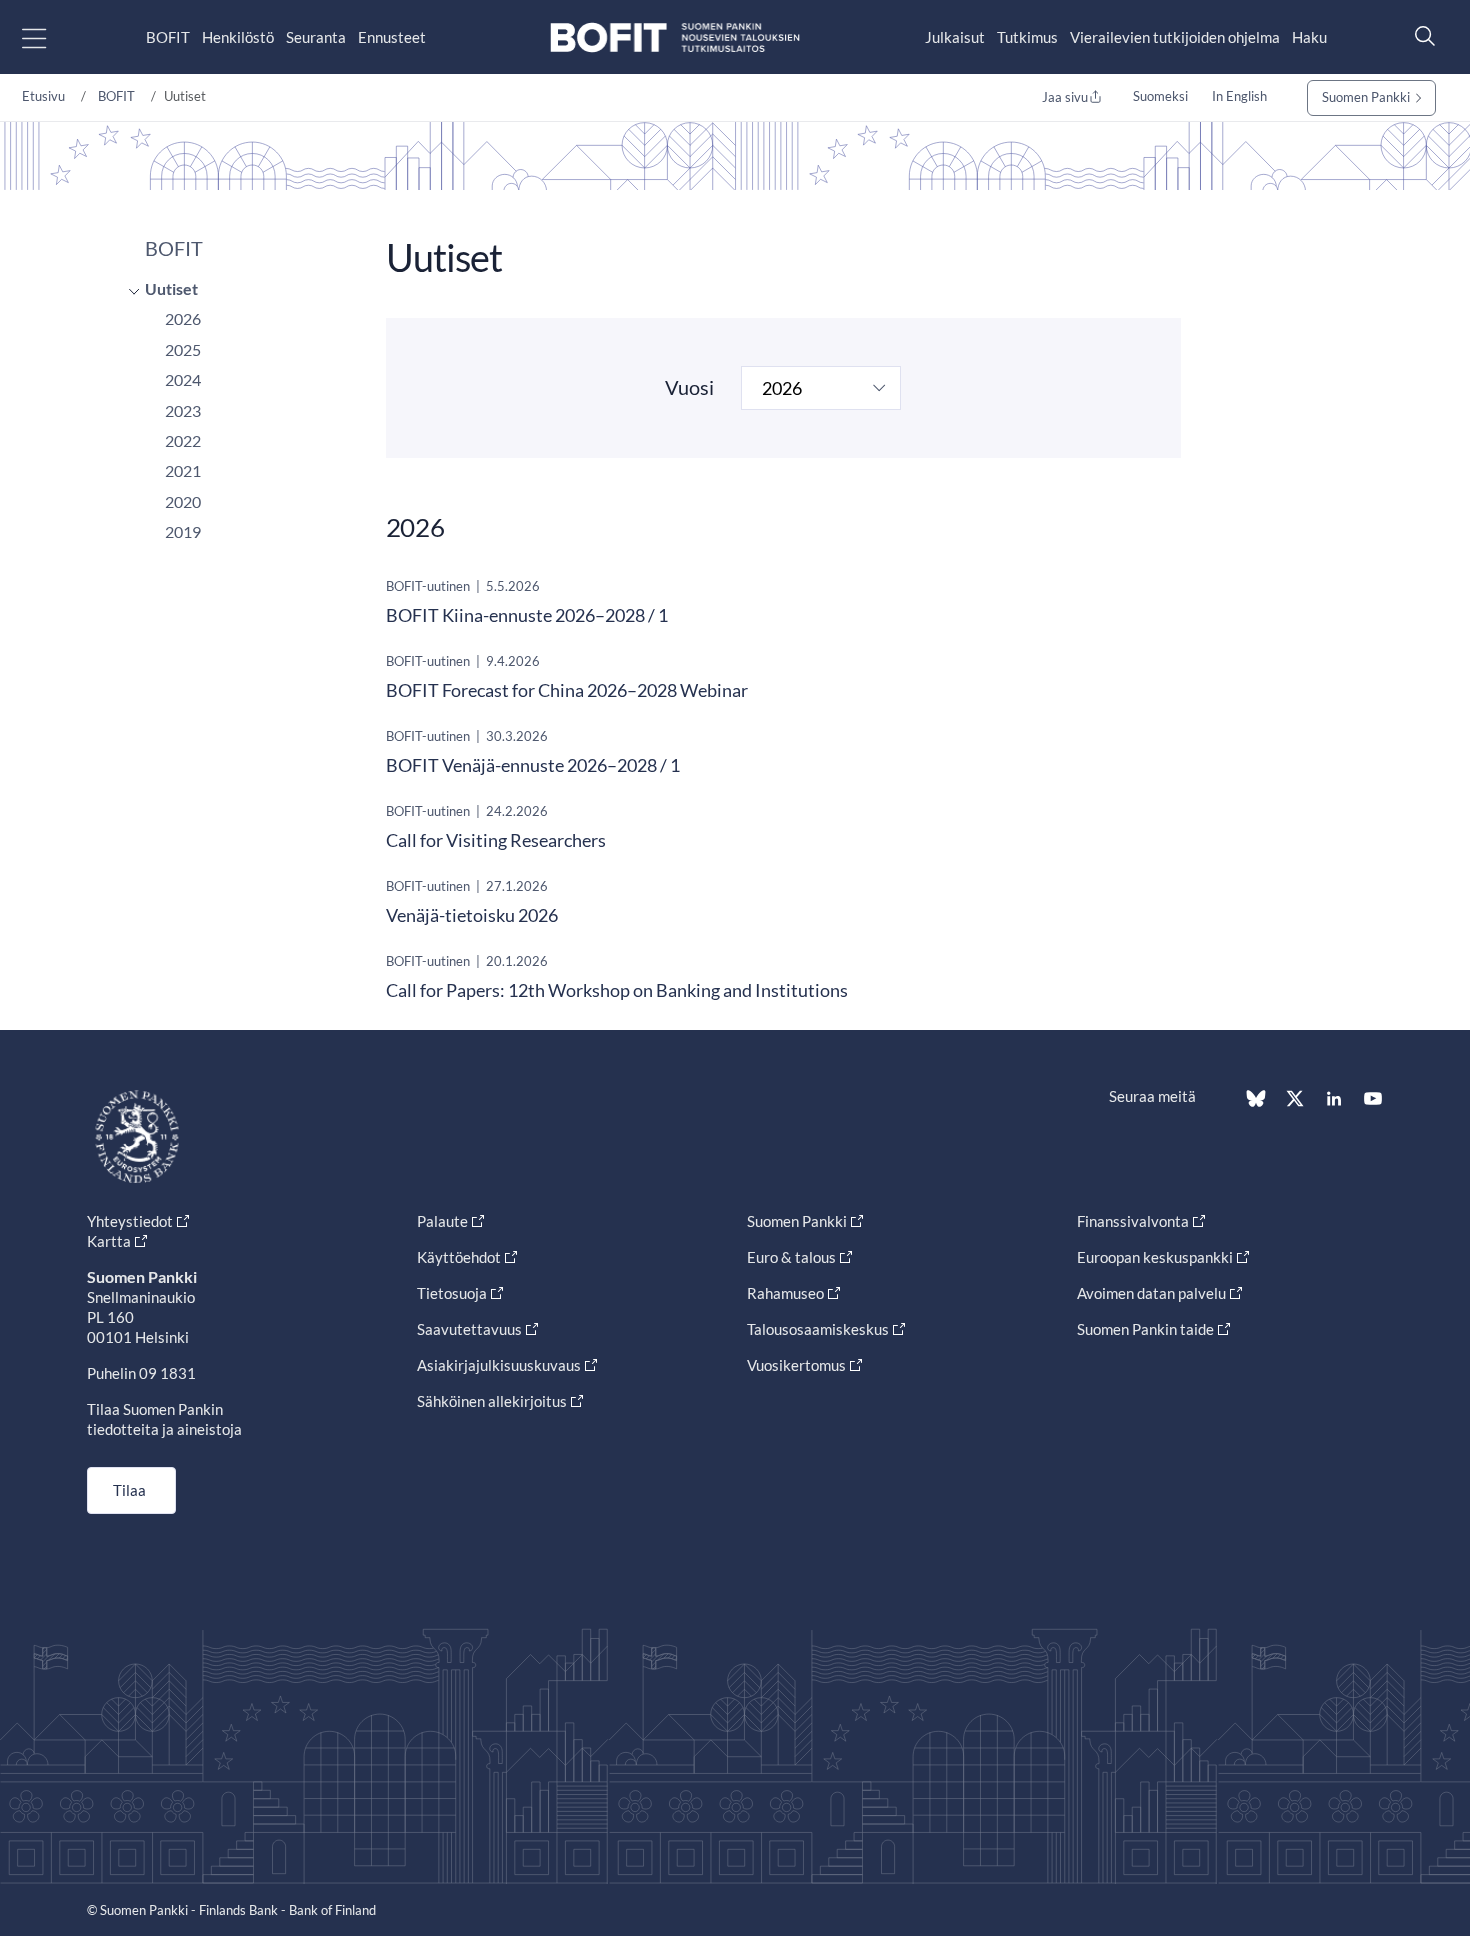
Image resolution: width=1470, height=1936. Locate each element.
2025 (183, 349)
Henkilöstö (238, 37)
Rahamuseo (785, 1293)
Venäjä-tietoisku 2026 (472, 915)
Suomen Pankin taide (1145, 1329)
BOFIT (168, 37)
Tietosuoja (452, 1293)
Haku (1309, 37)
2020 (183, 501)
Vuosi (689, 387)
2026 (183, 318)
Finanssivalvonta (1133, 1221)
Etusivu (43, 96)
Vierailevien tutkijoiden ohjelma (1175, 37)
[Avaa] (129, 291)
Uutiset (171, 288)
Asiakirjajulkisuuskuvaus (499, 1365)
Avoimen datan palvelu (1151, 1293)
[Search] (1420, 35)
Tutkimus (1027, 37)
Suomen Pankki (1366, 97)
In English (1239, 96)
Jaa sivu (1065, 97)
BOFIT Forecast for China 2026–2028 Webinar (567, 690)
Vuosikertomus (796, 1365)
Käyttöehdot (459, 1257)
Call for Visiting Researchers (496, 840)
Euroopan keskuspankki (1155, 1257)
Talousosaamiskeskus (818, 1329)
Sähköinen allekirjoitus (492, 1401)
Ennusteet (392, 37)
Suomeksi (1160, 96)
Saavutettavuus (469, 1329)
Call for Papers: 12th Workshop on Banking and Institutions (617, 990)
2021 (183, 470)
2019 (183, 531)
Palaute (442, 1221)
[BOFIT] (675, 37)
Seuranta (316, 37)
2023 (183, 410)
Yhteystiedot (130, 1221)
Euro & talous (791, 1257)
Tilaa (129, 1490)
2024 (183, 379)
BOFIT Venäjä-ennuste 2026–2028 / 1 (533, 765)
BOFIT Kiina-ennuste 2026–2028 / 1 (527, 615)
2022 (183, 440)
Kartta (109, 1241)
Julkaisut (955, 37)
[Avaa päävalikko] (51, 37)
